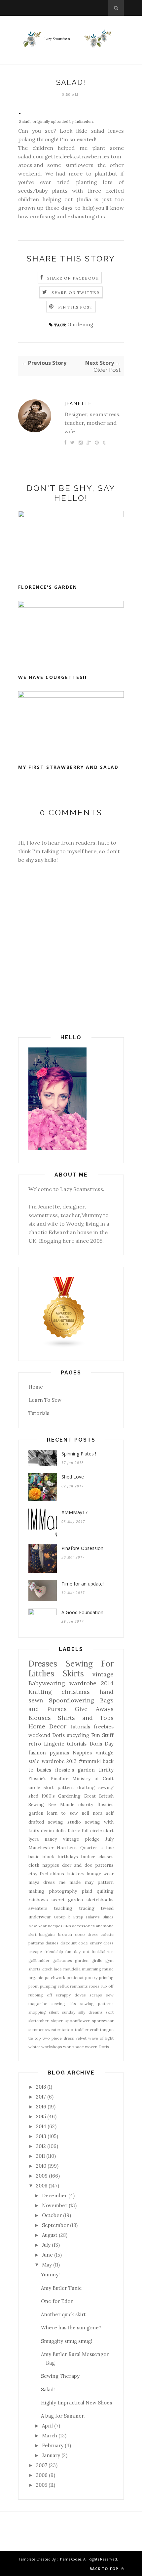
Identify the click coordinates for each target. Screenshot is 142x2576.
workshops (52, 2047)
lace (58, 1969)
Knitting (40, 1692)
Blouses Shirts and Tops (71, 1718)
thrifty (106, 1770)
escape (35, 1952)
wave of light (101, 2038)
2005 (42, 2485)
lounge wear (100, 1874)
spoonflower (78, 2021)
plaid (87, 1891)
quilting (105, 1891)
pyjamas (59, 1753)
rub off (107, 1986)
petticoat (75, 1978)
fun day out (77, 1952)
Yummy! (50, 2275)
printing (106, 1978)
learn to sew (62, 1813)
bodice (88, 1857)
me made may (76, 1882)
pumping (48, 1986)
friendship (54, 1952)
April (47, 2426)
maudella (72, 1969)
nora (98, 1813)
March (50, 2436)
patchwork (55, 1978)
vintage (103, 1674)
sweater (53, 2030)
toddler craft (87, 2030)
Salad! (25, 121)
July (109, 1839)
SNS (67, 1926)
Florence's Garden (48, 587)
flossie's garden (75, 1770)
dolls (61, 1830)
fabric (74, 1830)
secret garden (67, 1900)
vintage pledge (81, 1839)
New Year (37, 1926)
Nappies (82, 1753)
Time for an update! (83, 1584)
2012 (41, 2146)
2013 (41, 2136)
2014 (41, 2126)
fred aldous (52, 1874)
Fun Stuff (102, 1735)
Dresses (43, 1664)
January (51, 2455)
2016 (41, 2107)
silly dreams (90, 2012)
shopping (37, 2012)
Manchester (41, 1848)
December (54, 2196)
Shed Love (73, 1477)
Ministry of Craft (93, 1778)
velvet (81, 2038)
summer (36, 2030)
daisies (52, 1943)
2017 (41, 2097)
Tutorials (39, 1413)
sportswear (103, 2021)
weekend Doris (47, 1735)
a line (107, 1848)
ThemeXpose (70, 2559)
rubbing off (40, 1995)
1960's (48, 1796)
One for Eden (57, 2301)
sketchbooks (100, 1900)
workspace (73, 2047)
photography (63, 1891)
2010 (41, 2166)
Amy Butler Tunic (61, 2288)
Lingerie (54, 1744)
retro (35, 1744)
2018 (41, 2087)
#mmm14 (90, 1761)
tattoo (68, 2030)
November (55, 2205)
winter (34, 2047)
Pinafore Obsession (82, 1548)
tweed (107, 1908)
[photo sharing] (20, 112)
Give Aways (94, 1709)
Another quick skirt (63, 2314)
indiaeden (84, 121)
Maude (67, 1804)
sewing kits (64, 2004)
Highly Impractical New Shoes (76, 2403)
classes (106, 1857)
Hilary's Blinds (100, 1917)
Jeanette (78, 403)
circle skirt (41, 1787)
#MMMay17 (74, 1512)
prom (34, 1986)
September (55, 2225)
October (52, 2215)
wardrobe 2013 (59, 1761)
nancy (51, 1839)
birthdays (68, 1857)
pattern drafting (76, 1787)
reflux (63, 1986)
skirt (110, 2012)
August (50, 2235)
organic (36, 1978)
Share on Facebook (73, 278)
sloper (57, 2021)
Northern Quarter (77, 1848)
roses (94, 1986)
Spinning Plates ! (79, 1454)
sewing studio (64, 1822)
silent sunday (62, 2012)
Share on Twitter (75, 293)
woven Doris (97, 2047)
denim (47, 1830)
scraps (96, 1995)
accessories (83, 1926)
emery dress (102, 1943)
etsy (33, 1874)
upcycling (78, 1735)
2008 (42, 2186)
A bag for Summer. (63, 2416)
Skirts (73, 1674)
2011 (40, 2156)
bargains (47, 1934)
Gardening (80, 325)
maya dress (42, 1882)
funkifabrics (103, 1952)
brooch (65, 1934)
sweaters (38, 1908)
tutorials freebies (92, 1727)
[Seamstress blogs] (64, 1346)
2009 (42, 2176)
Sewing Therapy (60, 2376)
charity (86, 1804)
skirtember (38, 2021)
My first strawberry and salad (68, 767)
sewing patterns (97, 2004)
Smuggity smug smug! (67, 2341)
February (53, 2445)
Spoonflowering (71, 1700)
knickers (75, 1874)
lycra (34, 1839)
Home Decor (47, 1726)
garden (82, 1960)
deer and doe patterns (88, 1865)
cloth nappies (44, 1865)
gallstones (62, 1960)
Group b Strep (69, 1917)
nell (85, 1813)
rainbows (38, 1900)
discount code (74, 1943)
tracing (87, 1908)
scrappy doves (71, 1995)
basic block (41, 1857)
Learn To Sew (45, 1400)
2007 (42, 2465)
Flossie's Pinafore (48, 1778)
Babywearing (47, 1683)
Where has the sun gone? (71, 2328)
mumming (91, 1969)
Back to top (105, 2569)
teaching (63, 1908)
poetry (91, 1978)
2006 (42, 2475)
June (47, 2255)
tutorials (77, 1744)
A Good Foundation (82, 1612)
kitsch (47, 1969)
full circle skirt (98, 1830)
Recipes (55, 1926)
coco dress (86, 1934)
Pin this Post (76, 307)
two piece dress (58, 2038)
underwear (40, 1917)
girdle (97, 1960)
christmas (76, 1692)
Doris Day (102, 1744)
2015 (41, 2116)
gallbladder (39, 1960)
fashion (37, 1753)
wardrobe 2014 (91, 1683)
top (38, 2038)
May (47, 2265)
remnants (79, 1986)
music (108, 1969)
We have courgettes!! (53, 677)
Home (36, 1387)
